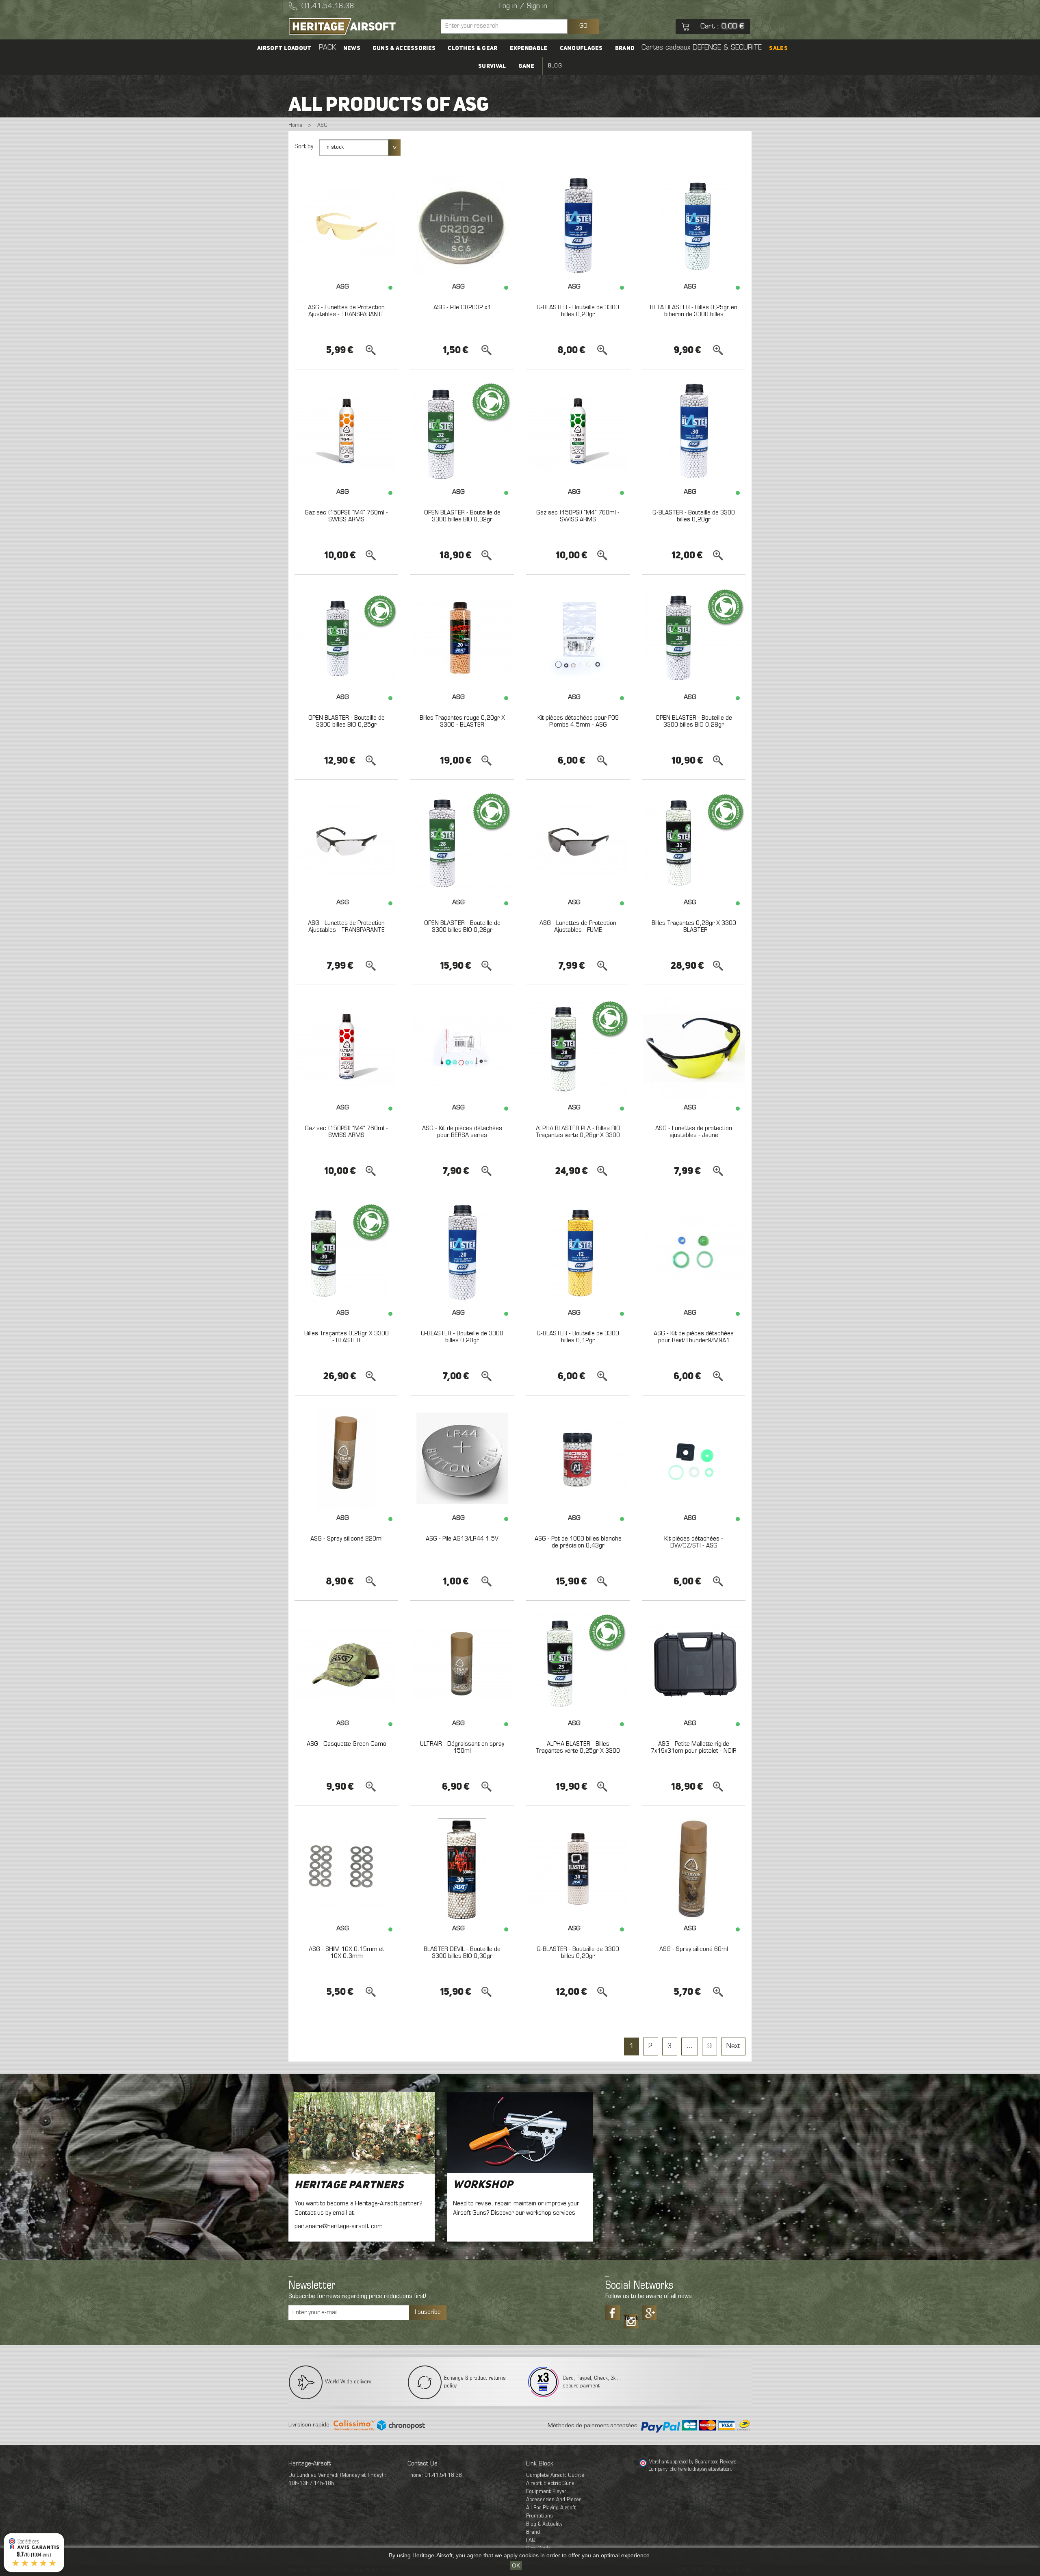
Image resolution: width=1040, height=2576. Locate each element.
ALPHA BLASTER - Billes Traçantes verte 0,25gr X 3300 (578, 1748)
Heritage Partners (349, 2185)
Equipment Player (546, 2492)
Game (526, 66)
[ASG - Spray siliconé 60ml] (694, 1869)
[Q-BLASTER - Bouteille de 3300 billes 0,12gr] (578, 1253)
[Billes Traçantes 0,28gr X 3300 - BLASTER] (694, 843)
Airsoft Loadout (284, 48)
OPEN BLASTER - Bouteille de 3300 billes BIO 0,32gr (462, 517)
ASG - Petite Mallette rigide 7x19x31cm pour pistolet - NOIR (694, 1748)
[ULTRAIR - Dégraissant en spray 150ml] (462, 1664)
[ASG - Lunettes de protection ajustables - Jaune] (694, 1048)
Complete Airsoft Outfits (555, 2475)
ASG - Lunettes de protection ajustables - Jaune (694, 1132)
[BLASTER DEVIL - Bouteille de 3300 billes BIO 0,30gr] (462, 1869)
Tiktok (631, 2318)
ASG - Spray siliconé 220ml (347, 1539)
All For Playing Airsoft (551, 2508)
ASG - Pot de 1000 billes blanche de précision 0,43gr (578, 1543)
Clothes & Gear (472, 48)
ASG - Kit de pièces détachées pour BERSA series (462, 1132)
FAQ (531, 2540)
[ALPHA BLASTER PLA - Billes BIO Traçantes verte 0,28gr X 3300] (578, 1048)
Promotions (539, 2516)
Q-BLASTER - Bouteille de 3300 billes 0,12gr (578, 1337)
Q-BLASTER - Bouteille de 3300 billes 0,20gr (578, 311)
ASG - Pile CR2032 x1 (462, 308)
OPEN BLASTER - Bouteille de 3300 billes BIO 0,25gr (347, 722)
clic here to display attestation (700, 2470)
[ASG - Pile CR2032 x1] (462, 227)
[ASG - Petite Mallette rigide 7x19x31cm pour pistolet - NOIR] (694, 1664)
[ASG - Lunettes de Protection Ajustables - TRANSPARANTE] (346, 227)
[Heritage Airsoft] (362, 26)
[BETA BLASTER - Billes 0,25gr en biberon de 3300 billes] (694, 227)
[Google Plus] (649, 2313)
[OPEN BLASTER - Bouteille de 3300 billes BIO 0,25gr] (346, 638)
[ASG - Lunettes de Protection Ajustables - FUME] (578, 843)
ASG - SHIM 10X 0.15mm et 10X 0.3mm (347, 1953)
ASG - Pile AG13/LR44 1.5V (462, 1539)
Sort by (304, 147)
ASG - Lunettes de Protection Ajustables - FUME (578, 927)
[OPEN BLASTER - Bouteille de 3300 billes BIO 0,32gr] (462, 432)
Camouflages (581, 48)
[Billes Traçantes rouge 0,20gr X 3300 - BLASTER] (462, 638)
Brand (625, 48)
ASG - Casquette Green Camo (347, 1744)
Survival (492, 66)
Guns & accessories (404, 48)
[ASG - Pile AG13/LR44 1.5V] (462, 1458)
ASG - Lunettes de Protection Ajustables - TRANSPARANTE (346, 311)
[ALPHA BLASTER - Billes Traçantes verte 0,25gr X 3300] (578, 1664)
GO (583, 26)
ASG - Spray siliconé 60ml (694, 1949)
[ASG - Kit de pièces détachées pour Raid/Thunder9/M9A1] (694, 1253)
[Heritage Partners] (362, 2133)
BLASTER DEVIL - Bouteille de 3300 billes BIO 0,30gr (462, 1953)
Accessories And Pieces (554, 2500)
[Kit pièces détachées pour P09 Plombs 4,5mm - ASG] (578, 638)
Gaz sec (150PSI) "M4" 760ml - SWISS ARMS (346, 517)
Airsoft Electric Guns (550, 2484)
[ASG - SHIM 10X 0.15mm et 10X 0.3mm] (346, 1869)
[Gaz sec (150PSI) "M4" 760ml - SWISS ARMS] (346, 432)
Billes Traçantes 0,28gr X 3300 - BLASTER (694, 927)
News (352, 48)
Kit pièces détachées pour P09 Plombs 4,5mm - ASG (578, 722)
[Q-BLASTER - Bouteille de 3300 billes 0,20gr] (578, 227)
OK (516, 2565)
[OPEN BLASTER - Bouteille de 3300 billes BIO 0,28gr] (694, 638)
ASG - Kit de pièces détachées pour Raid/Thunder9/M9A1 (694, 1337)
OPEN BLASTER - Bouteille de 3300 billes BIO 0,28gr (694, 722)
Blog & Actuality (544, 2524)
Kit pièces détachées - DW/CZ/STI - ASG (694, 1543)
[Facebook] (613, 2313)
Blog (555, 66)
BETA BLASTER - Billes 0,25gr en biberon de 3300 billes (694, 311)
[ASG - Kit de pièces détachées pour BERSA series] (462, 1048)
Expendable (529, 48)
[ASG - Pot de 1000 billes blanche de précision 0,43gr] (578, 1458)
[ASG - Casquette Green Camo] (346, 1664)
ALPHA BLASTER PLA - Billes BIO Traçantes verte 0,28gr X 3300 (578, 1132)
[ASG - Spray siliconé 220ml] (346, 1458)
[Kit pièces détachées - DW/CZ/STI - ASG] (694, 1458)
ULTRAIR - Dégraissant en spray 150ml (462, 1748)
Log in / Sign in (523, 7)
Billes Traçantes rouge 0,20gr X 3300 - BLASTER (462, 722)
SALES (778, 48)
